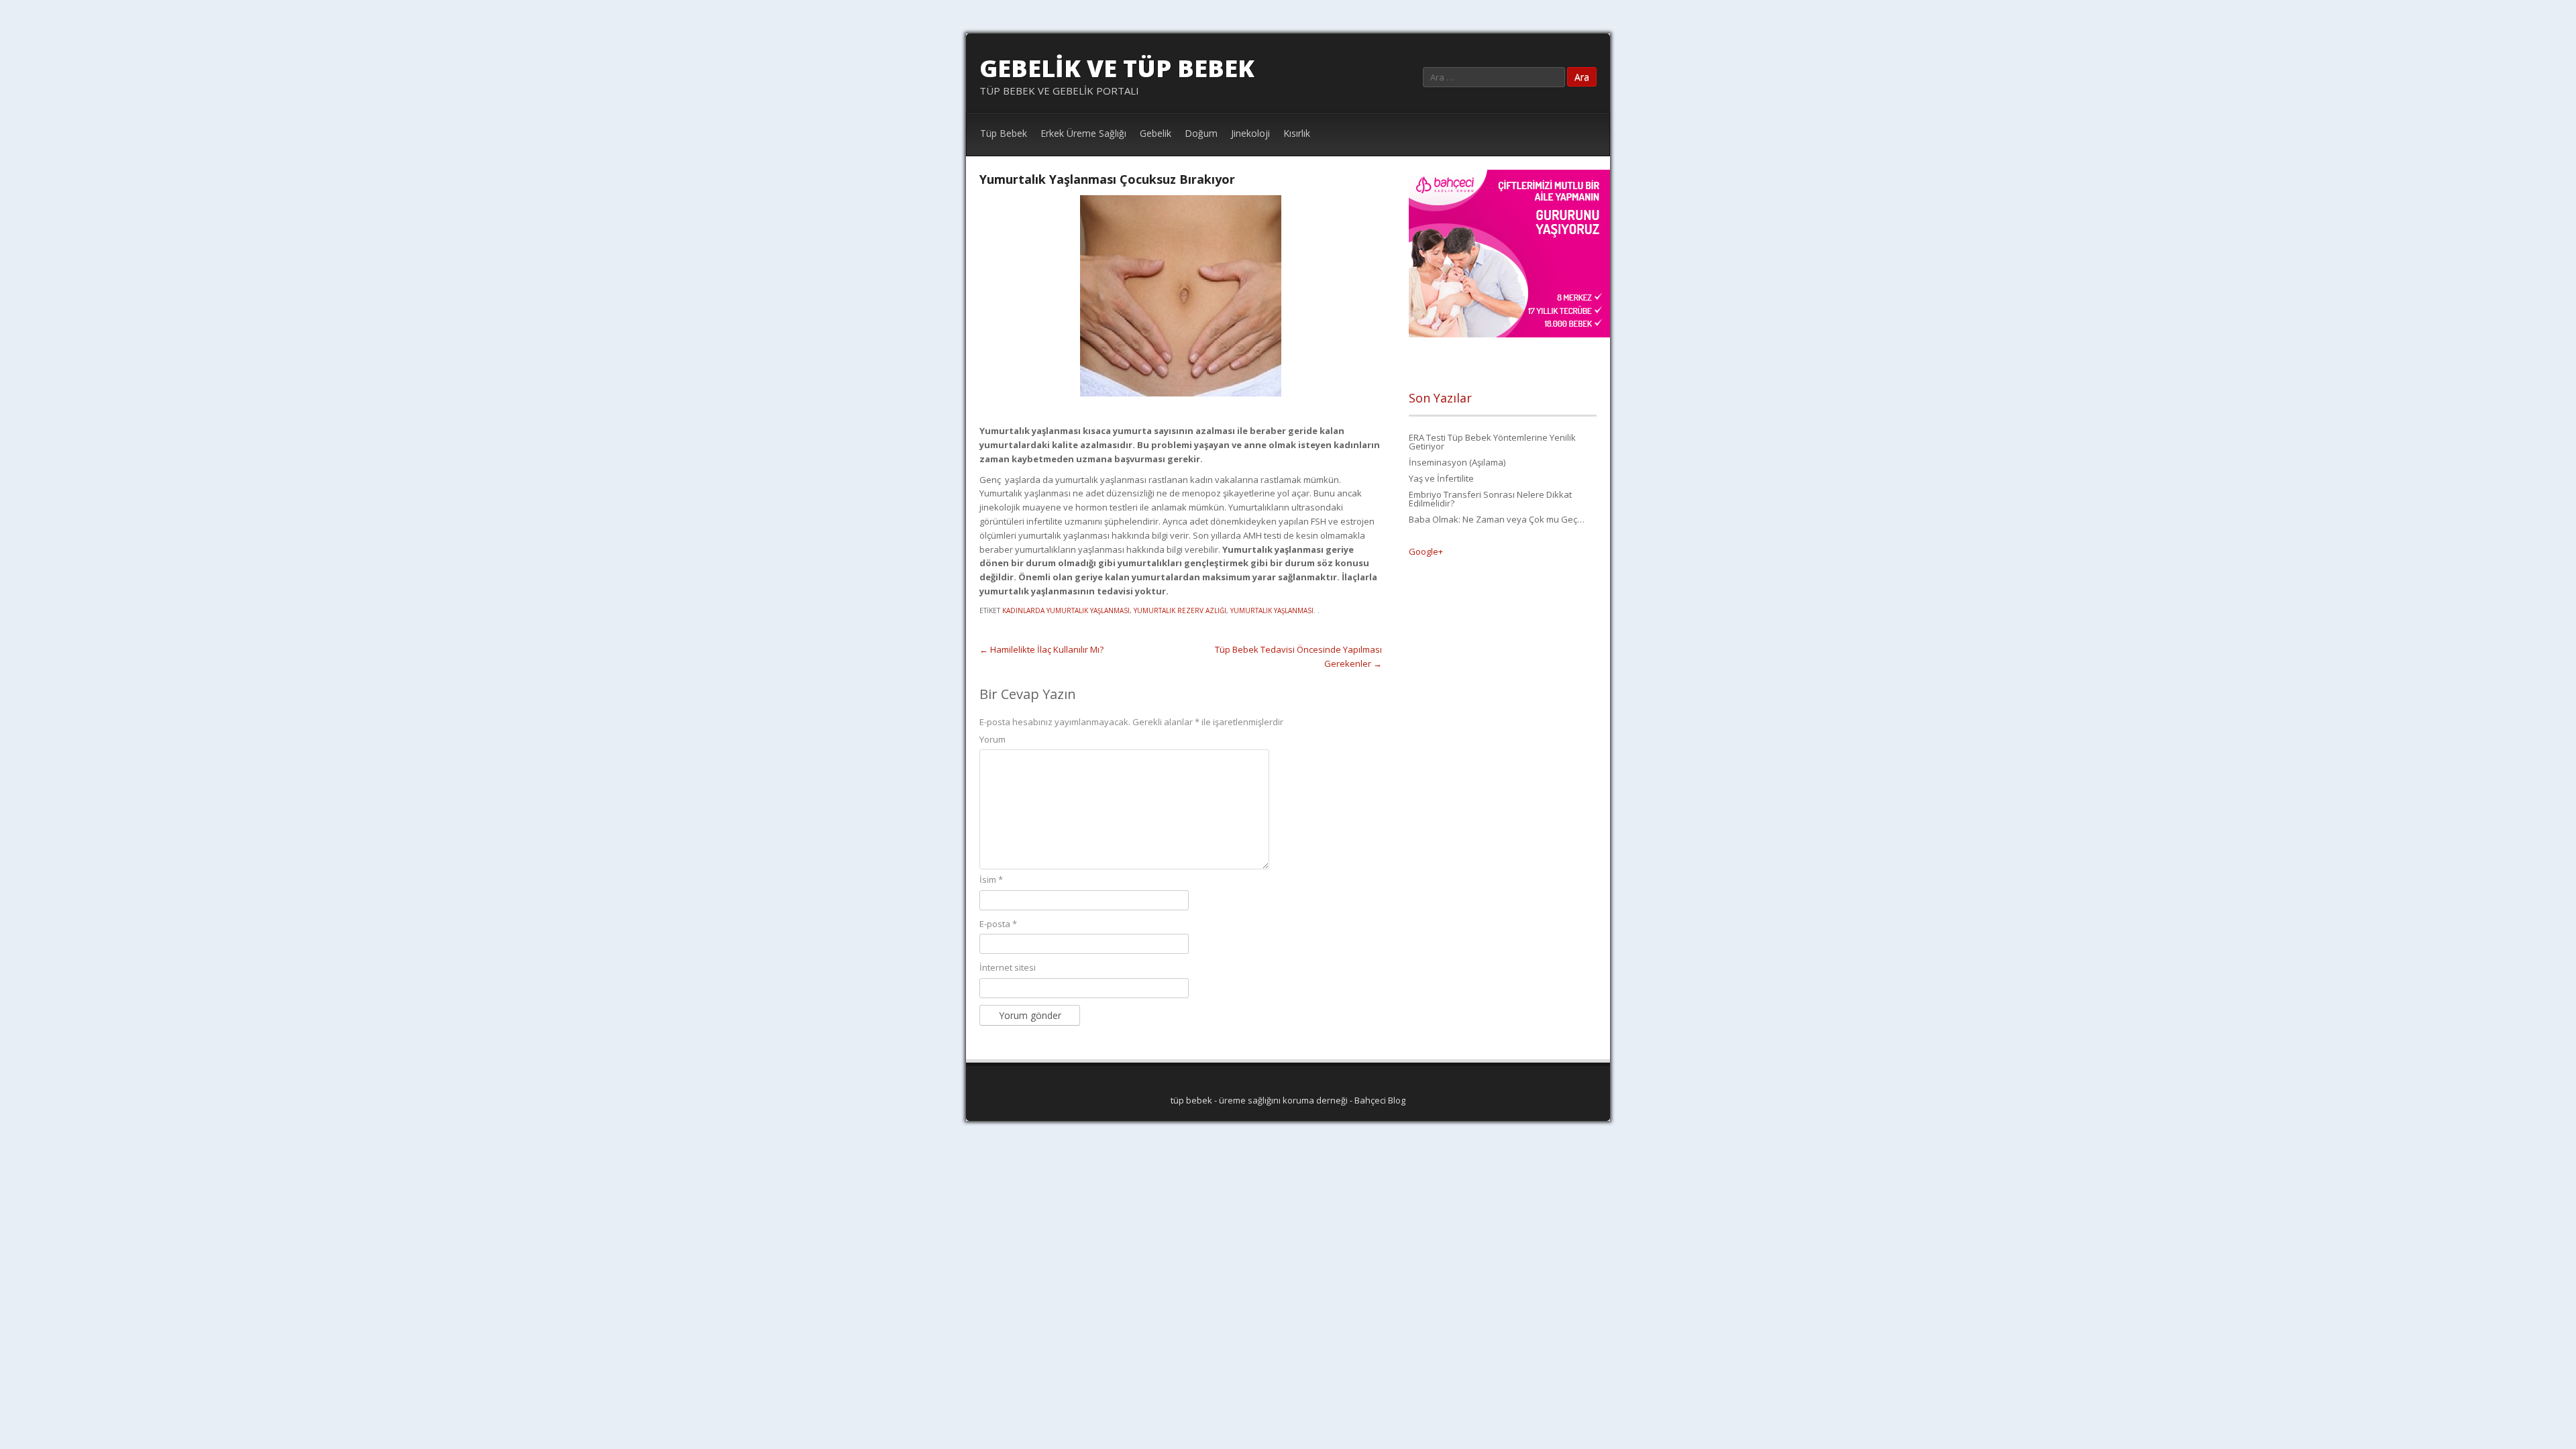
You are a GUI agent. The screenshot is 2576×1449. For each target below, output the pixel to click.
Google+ (1426, 551)
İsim (991, 879)
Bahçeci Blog (1380, 1100)
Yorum (992, 739)
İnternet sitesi (1008, 967)
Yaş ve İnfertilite (1441, 478)
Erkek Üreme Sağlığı (1083, 133)
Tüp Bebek (1004, 133)
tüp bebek (1191, 1100)
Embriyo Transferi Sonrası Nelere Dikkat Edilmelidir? (1490, 499)
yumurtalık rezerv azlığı (1180, 610)
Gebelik (1156, 133)
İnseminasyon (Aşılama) (1457, 462)
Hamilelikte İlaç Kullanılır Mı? (1041, 649)
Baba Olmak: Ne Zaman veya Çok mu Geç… (1497, 519)
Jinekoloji (1250, 133)
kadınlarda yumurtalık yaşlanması (1066, 610)
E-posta (998, 924)
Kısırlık (1297, 133)
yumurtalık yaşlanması (1272, 610)
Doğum (1201, 133)
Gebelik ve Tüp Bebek (1117, 68)
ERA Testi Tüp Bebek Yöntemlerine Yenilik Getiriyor (1492, 442)
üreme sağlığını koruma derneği (1283, 1100)
